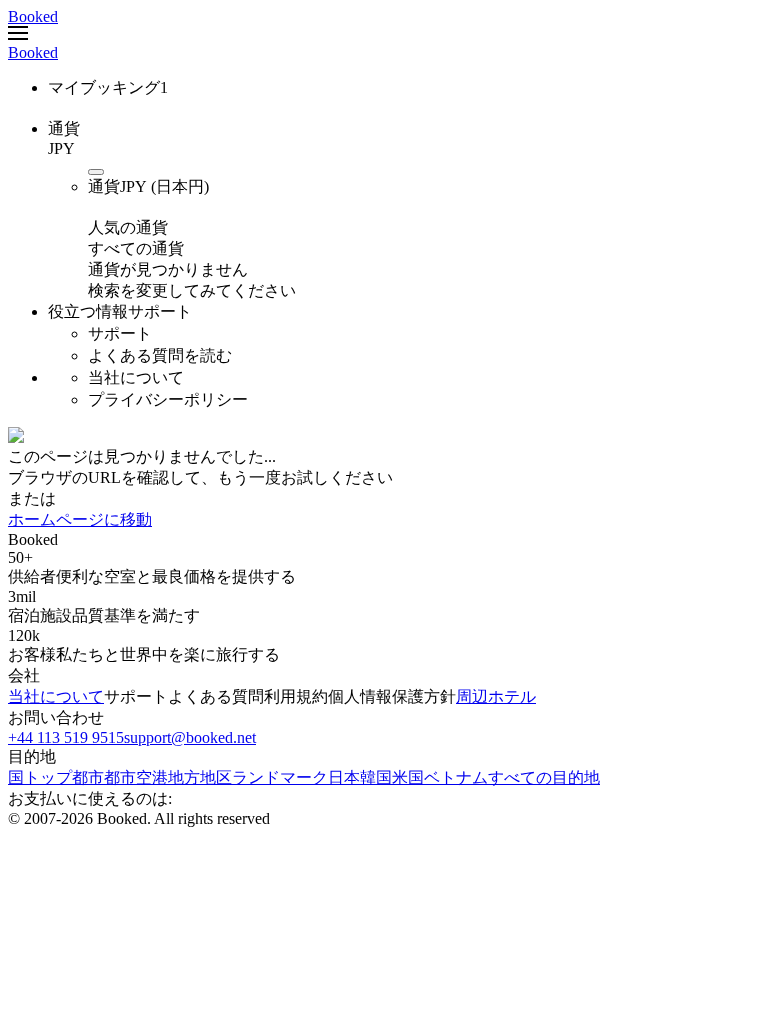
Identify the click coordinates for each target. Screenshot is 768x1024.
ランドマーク (280, 777)
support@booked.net (190, 737)
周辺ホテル (496, 696)
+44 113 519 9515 (66, 737)
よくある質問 (216, 696)
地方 (184, 777)
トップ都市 (64, 777)
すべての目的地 (544, 777)
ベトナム (456, 777)
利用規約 (296, 696)
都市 (120, 777)
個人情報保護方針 (392, 696)
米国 (408, 777)
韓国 (376, 777)
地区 (216, 777)
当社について (56, 696)
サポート (136, 696)
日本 (344, 777)
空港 (152, 777)
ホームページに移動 (80, 519)
